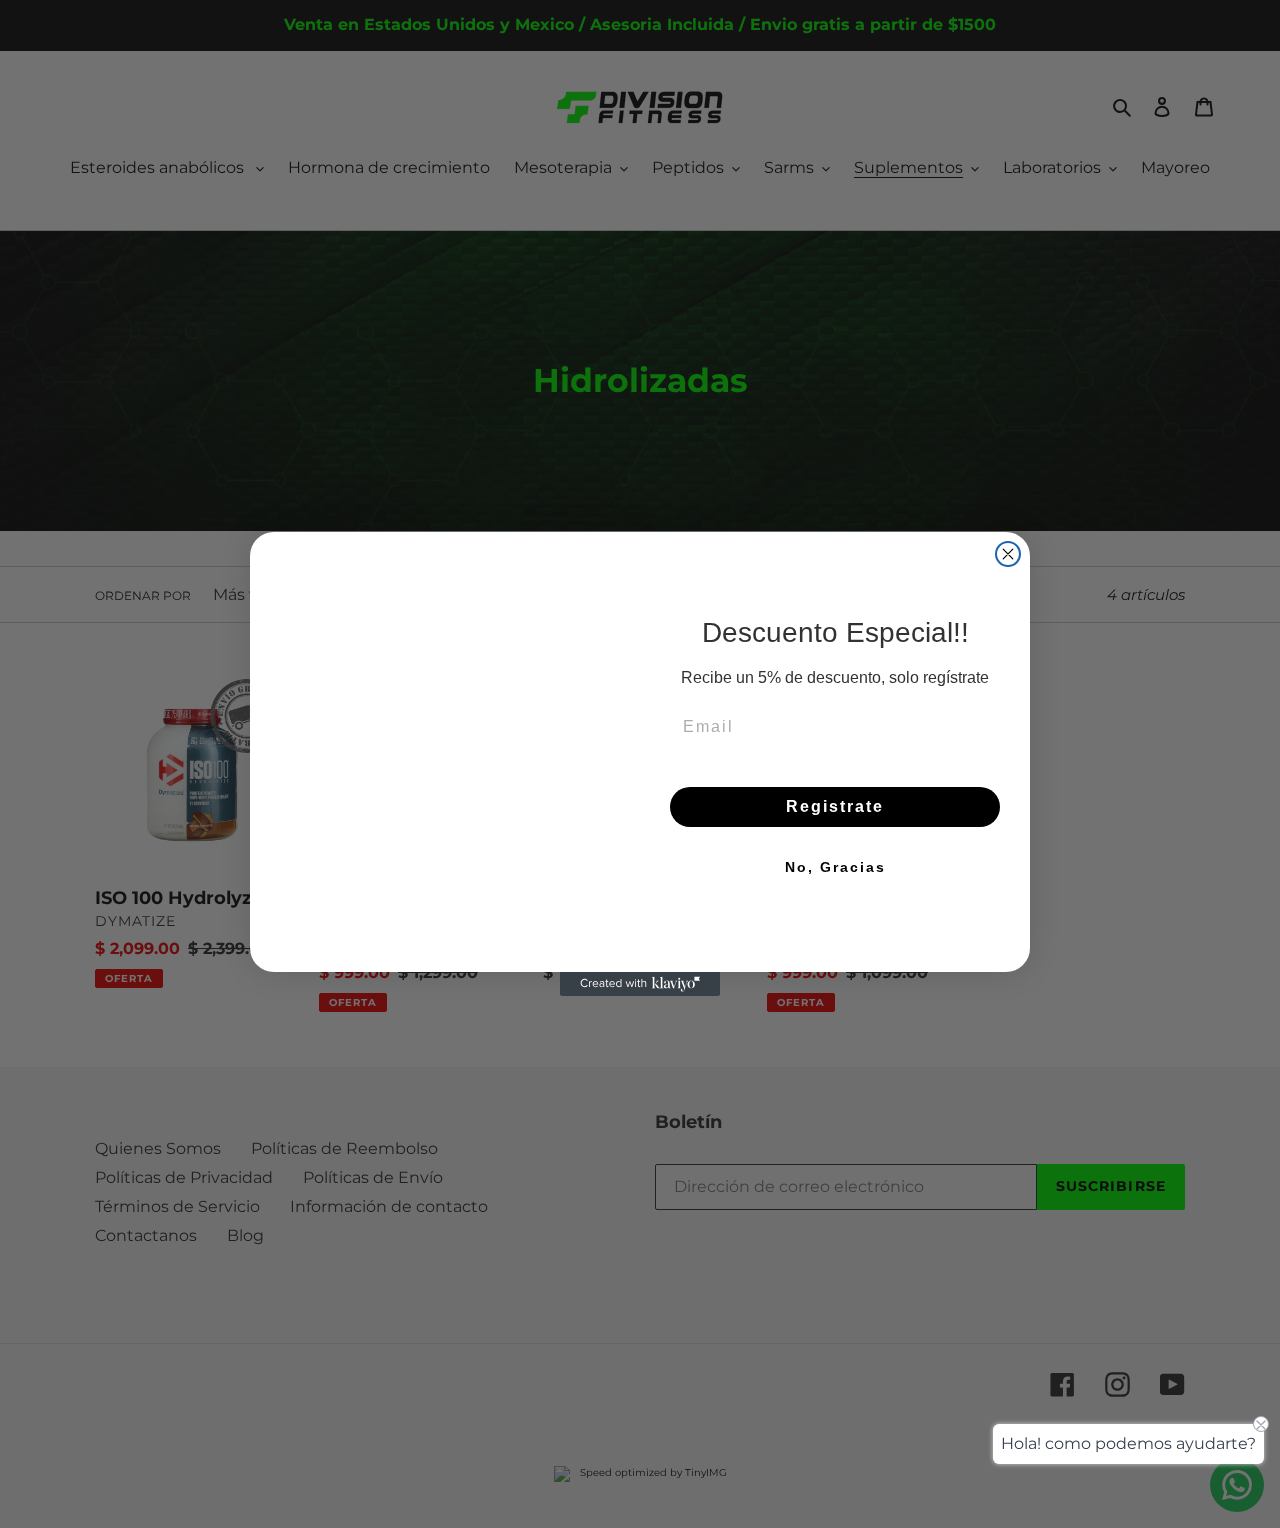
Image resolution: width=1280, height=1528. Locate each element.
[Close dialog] (1008, 481)
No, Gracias (835, 867)
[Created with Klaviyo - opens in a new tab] (640, 1057)
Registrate (835, 806)
